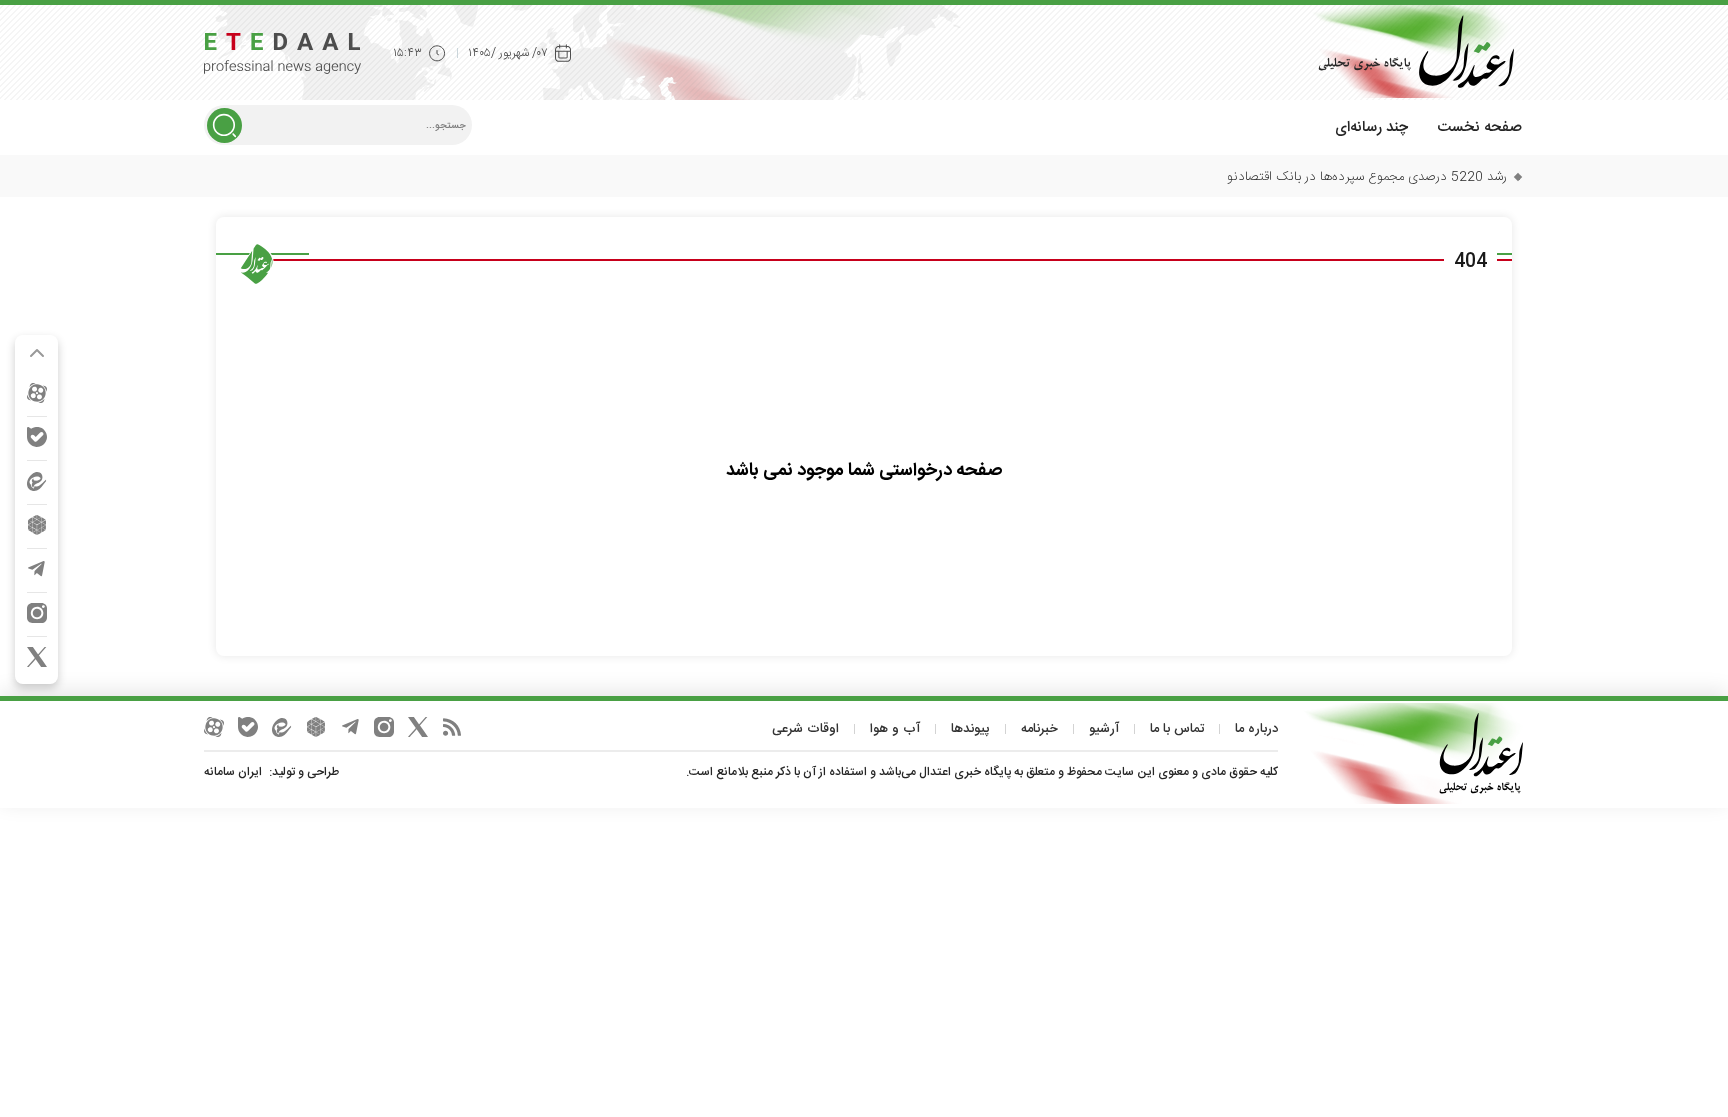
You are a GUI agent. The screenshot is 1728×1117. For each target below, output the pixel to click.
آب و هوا (895, 729)
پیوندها (970, 729)
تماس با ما (1177, 729)
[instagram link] (37, 613)
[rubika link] (37, 525)
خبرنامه (1039, 729)
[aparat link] (37, 393)
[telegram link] (37, 569)
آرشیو (1104, 729)
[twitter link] (37, 657)
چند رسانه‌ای (1371, 127)
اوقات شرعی (805, 729)
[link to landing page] (1409, 51)
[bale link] (37, 437)
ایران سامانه (233, 772)
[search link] (224, 125)
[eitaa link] (37, 481)
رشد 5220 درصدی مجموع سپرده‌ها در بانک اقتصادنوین (1359, 177)
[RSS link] (452, 727)
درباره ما (1256, 729)
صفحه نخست (1479, 127)
